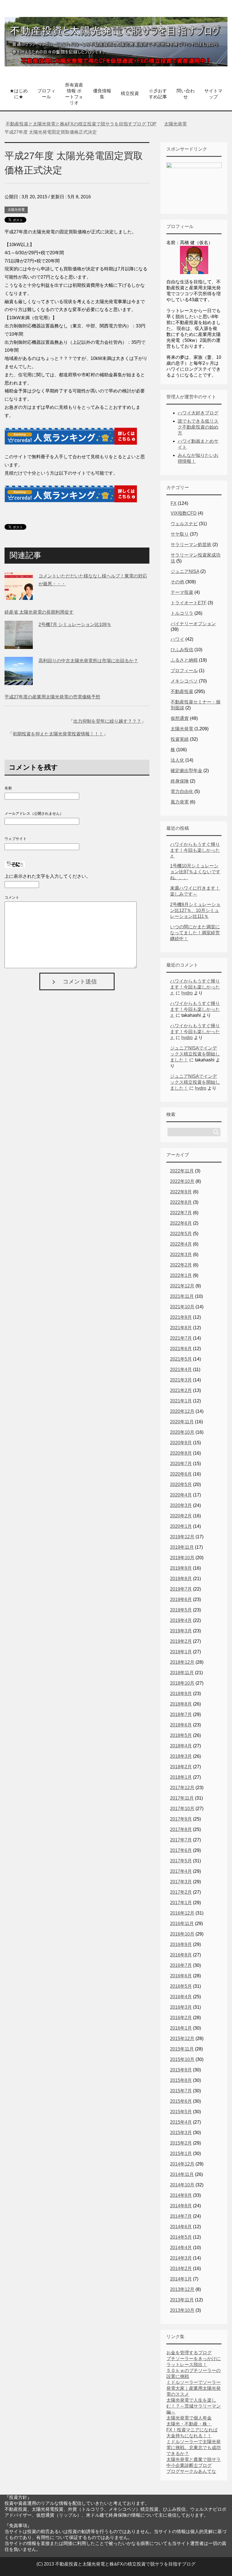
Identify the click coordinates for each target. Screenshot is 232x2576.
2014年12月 (182, 2164)
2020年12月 (182, 1411)
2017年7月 (181, 1840)
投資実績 (180, 739)
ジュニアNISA (185, 571)
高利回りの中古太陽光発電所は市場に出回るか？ (88, 661)
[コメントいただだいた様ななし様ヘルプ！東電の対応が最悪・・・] (19, 596)
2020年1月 (181, 1526)
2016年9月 (181, 1944)
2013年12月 (182, 2289)
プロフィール (46, 94)
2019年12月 (182, 1537)
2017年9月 (181, 1819)
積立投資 (130, 93)
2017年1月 (181, 1903)
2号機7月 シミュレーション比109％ (75, 625)
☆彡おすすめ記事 (158, 94)
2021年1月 (181, 1401)
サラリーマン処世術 (191, 545)
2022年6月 (181, 1223)
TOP (84, 124)
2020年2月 (181, 1516)
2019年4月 (181, 1620)
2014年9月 (181, 2195)
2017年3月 (181, 1882)
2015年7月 (181, 2091)
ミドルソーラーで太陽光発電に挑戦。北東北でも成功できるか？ (194, 2448)
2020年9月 (181, 1443)
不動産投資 (182, 691)
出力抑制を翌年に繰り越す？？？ (107, 721)
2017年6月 (181, 1850)
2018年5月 (181, 1735)
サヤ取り (180, 534)
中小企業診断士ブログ (189, 2465)
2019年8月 (181, 1579)
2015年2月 (181, 2143)
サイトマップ (213, 94)
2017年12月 (182, 1788)
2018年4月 (181, 1746)
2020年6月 (181, 1474)
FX (174, 503)
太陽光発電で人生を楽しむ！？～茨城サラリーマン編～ (194, 2406)
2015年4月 (181, 2122)
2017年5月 (181, 1861)
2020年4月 (181, 1495)
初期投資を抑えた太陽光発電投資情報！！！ (58, 734)
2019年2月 (181, 1641)
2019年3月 (181, 1631)
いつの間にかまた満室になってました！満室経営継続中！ (195, 933)
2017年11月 (182, 1798)
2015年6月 (181, 2101)
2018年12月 (182, 1662)
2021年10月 (182, 1307)
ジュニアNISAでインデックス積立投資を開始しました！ (195, 1054)
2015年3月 (181, 2133)
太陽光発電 (16, 210)
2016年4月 (181, 1997)
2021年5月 (181, 1359)
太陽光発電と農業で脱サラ (194, 2459)
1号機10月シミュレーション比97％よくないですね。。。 (195, 872)
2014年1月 (181, 2279)
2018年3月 (181, 1756)
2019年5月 (181, 1610)
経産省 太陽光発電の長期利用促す (39, 612)
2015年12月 (182, 2039)
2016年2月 (181, 2018)
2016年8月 (181, 1955)
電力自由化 (182, 791)
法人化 (177, 760)
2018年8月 (181, 1704)
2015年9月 (181, 2070)
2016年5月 (181, 1986)
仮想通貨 (180, 718)
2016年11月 (182, 1924)
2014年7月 (181, 2216)
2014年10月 (182, 2185)
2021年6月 (181, 1349)
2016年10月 (182, 1934)
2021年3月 (181, 1380)
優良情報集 (102, 94)
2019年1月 (181, 1652)
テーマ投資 (182, 592)
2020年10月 (182, 1432)
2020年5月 (181, 1484)
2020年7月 (181, 1464)
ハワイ (177, 639)
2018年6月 (181, 1725)
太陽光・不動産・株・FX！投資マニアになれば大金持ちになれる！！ (192, 2430)
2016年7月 (181, 1965)
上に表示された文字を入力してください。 (48, 876)
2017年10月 (182, 1809)
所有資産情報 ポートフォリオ (74, 94)
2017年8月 (181, 1829)
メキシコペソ (184, 681)
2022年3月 (181, 1255)
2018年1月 (181, 1777)
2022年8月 (181, 1202)
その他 (177, 582)
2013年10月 (182, 2310)
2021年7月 (181, 1338)
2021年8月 (181, 1328)
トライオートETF (189, 603)
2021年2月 (181, 1390)
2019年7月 (181, 1589)
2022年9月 (181, 1192)
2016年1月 (181, 2028)
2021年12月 (182, 1286)
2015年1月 (181, 2153)
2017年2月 (181, 1892)
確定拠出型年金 (186, 771)
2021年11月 (182, 1296)
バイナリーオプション (193, 624)
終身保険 (180, 781)
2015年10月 (182, 2059)
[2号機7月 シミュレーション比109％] (19, 645)
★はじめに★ (19, 94)
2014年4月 (181, 2248)
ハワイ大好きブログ (198, 413)
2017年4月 (181, 1871)
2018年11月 (182, 1673)
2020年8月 (181, 1453)
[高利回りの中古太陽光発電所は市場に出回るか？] (19, 681)
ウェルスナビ (184, 524)
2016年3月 (181, 2007)
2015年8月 (181, 2080)
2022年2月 (181, 1265)
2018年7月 (181, 1714)
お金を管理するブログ (189, 2353)
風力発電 (180, 802)
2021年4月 (181, 1370)
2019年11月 (182, 1547)
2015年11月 (182, 2049)
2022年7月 (181, 1213)
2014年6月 (181, 2227)
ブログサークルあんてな (191, 2471)
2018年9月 (181, 1694)
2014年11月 (182, 2174)
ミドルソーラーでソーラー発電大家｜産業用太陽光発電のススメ (194, 2388)
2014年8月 (181, 2206)
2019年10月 (182, 1558)
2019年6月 (181, 1599)
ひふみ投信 (182, 650)
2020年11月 (182, 1422)
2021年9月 (181, 1317)
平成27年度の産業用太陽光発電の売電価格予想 (52, 697)
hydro (187, 993)
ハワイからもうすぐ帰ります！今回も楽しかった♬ (195, 850)
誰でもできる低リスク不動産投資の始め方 (198, 427)
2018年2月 (181, 1767)
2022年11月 (182, 1171)
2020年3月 (181, 1505)
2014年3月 (181, 2258)
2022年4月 (181, 1244)
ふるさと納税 (184, 660)
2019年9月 (181, 1568)
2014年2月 (181, 2268)
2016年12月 (182, 1913)
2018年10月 (182, 1683)
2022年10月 (182, 1181)
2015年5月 (181, 2112)
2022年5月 (181, 1234)
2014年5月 (181, 2237)
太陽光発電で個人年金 (189, 2418)
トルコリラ (182, 613)
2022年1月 (181, 1275)
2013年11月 (182, 2300)
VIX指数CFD (184, 513)
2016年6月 (181, 1976)
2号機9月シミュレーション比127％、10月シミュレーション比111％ (195, 910)
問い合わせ (186, 94)
